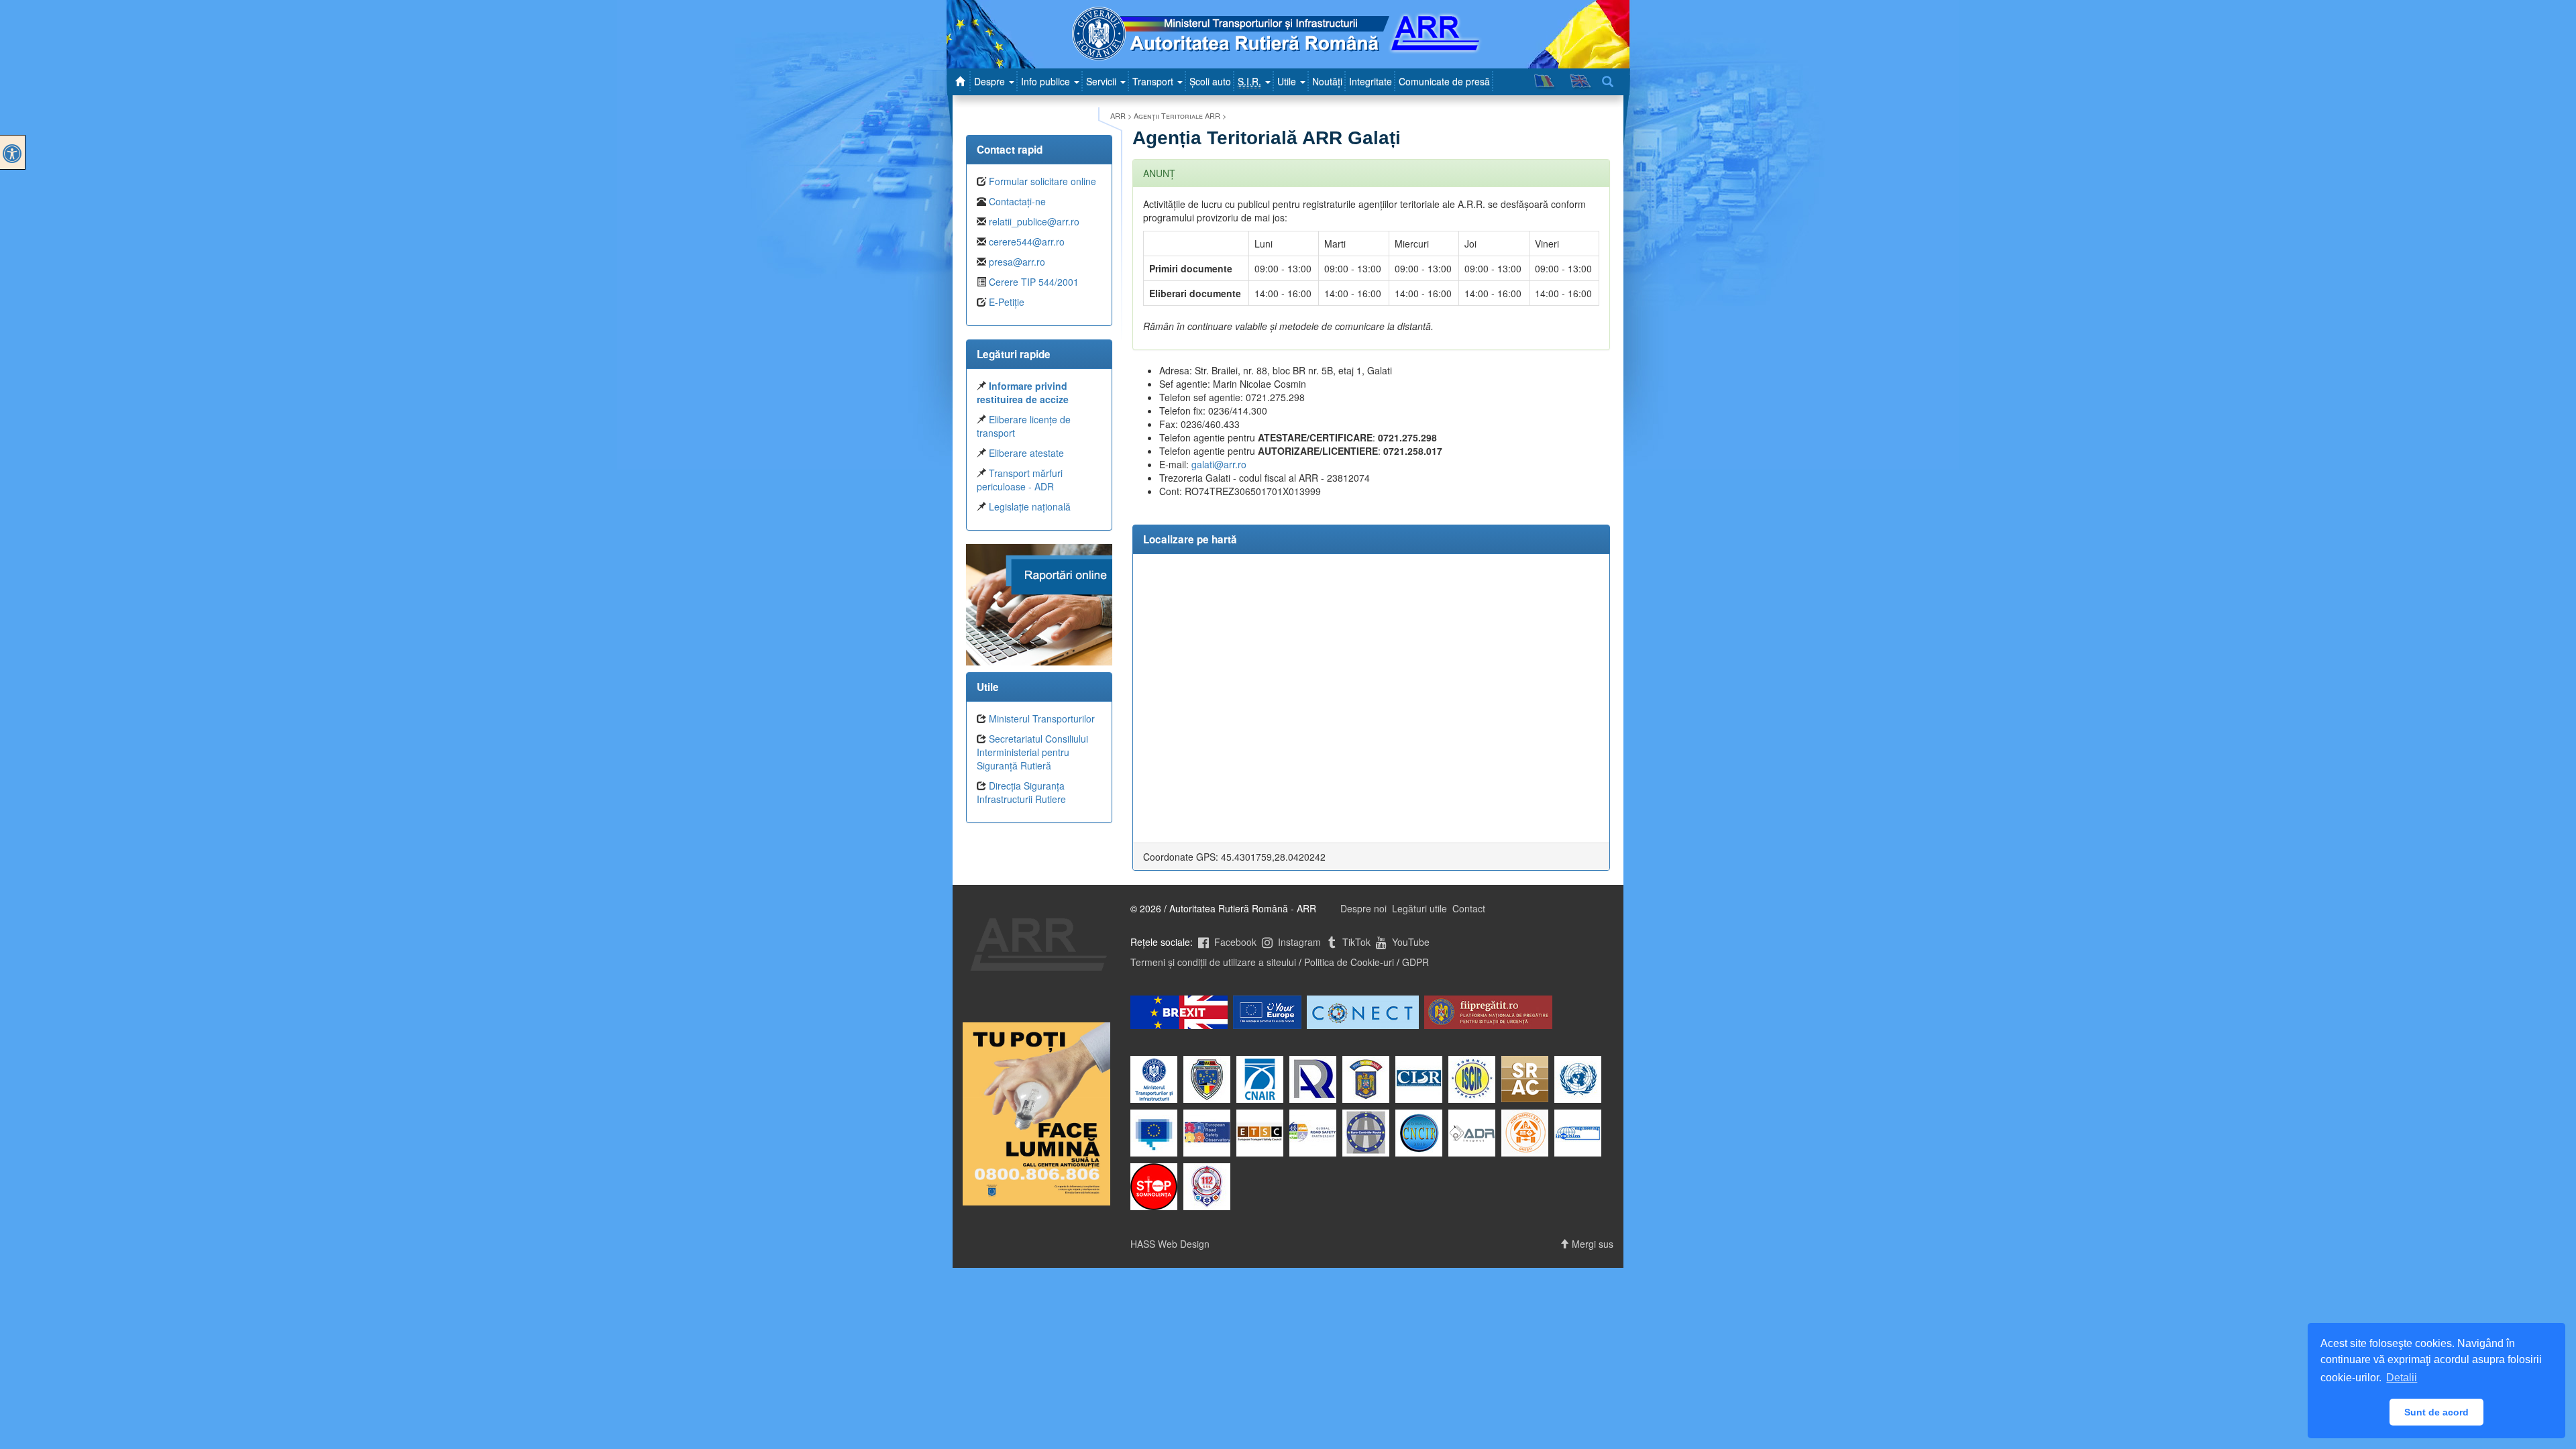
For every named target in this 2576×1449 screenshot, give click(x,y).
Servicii (1103, 81)
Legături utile (1419, 908)
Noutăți (1327, 81)
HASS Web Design (1170, 1244)
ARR (1118, 115)
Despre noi (1363, 908)
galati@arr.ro (1219, 464)
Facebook (1234, 942)
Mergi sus (1591, 1244)
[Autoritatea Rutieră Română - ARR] (962, 81)
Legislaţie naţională (1030, 506)
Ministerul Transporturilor (1042, 718)
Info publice (1047, 81)
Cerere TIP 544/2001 (1034, 282)
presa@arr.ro (1017, 262)
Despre (991, 81)
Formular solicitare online (1042, 181)
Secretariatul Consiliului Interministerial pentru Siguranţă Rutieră (1032, 752)
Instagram (1298, 942)
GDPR (1415, 962)
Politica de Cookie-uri (1349, 962)
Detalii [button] (2402, 1378)
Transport (1154, 81)
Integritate (1371, 81)
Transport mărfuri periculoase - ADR (1020, 480)
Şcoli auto (1210, 81)
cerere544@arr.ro (1027, 241)
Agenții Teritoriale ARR (1177, 115)
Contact (1469, 908)
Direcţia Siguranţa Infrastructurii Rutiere (1021, 792)
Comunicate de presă (1444, 81)
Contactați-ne (1017, 201)
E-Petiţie (1007, 302)
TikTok (1355, 942)
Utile (1288, 81)
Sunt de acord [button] (2436, 1412)
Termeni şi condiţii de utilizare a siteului (1213, 962)
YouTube (1409, 942)
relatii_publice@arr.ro (1034, 221)
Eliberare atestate (1026, 453)
